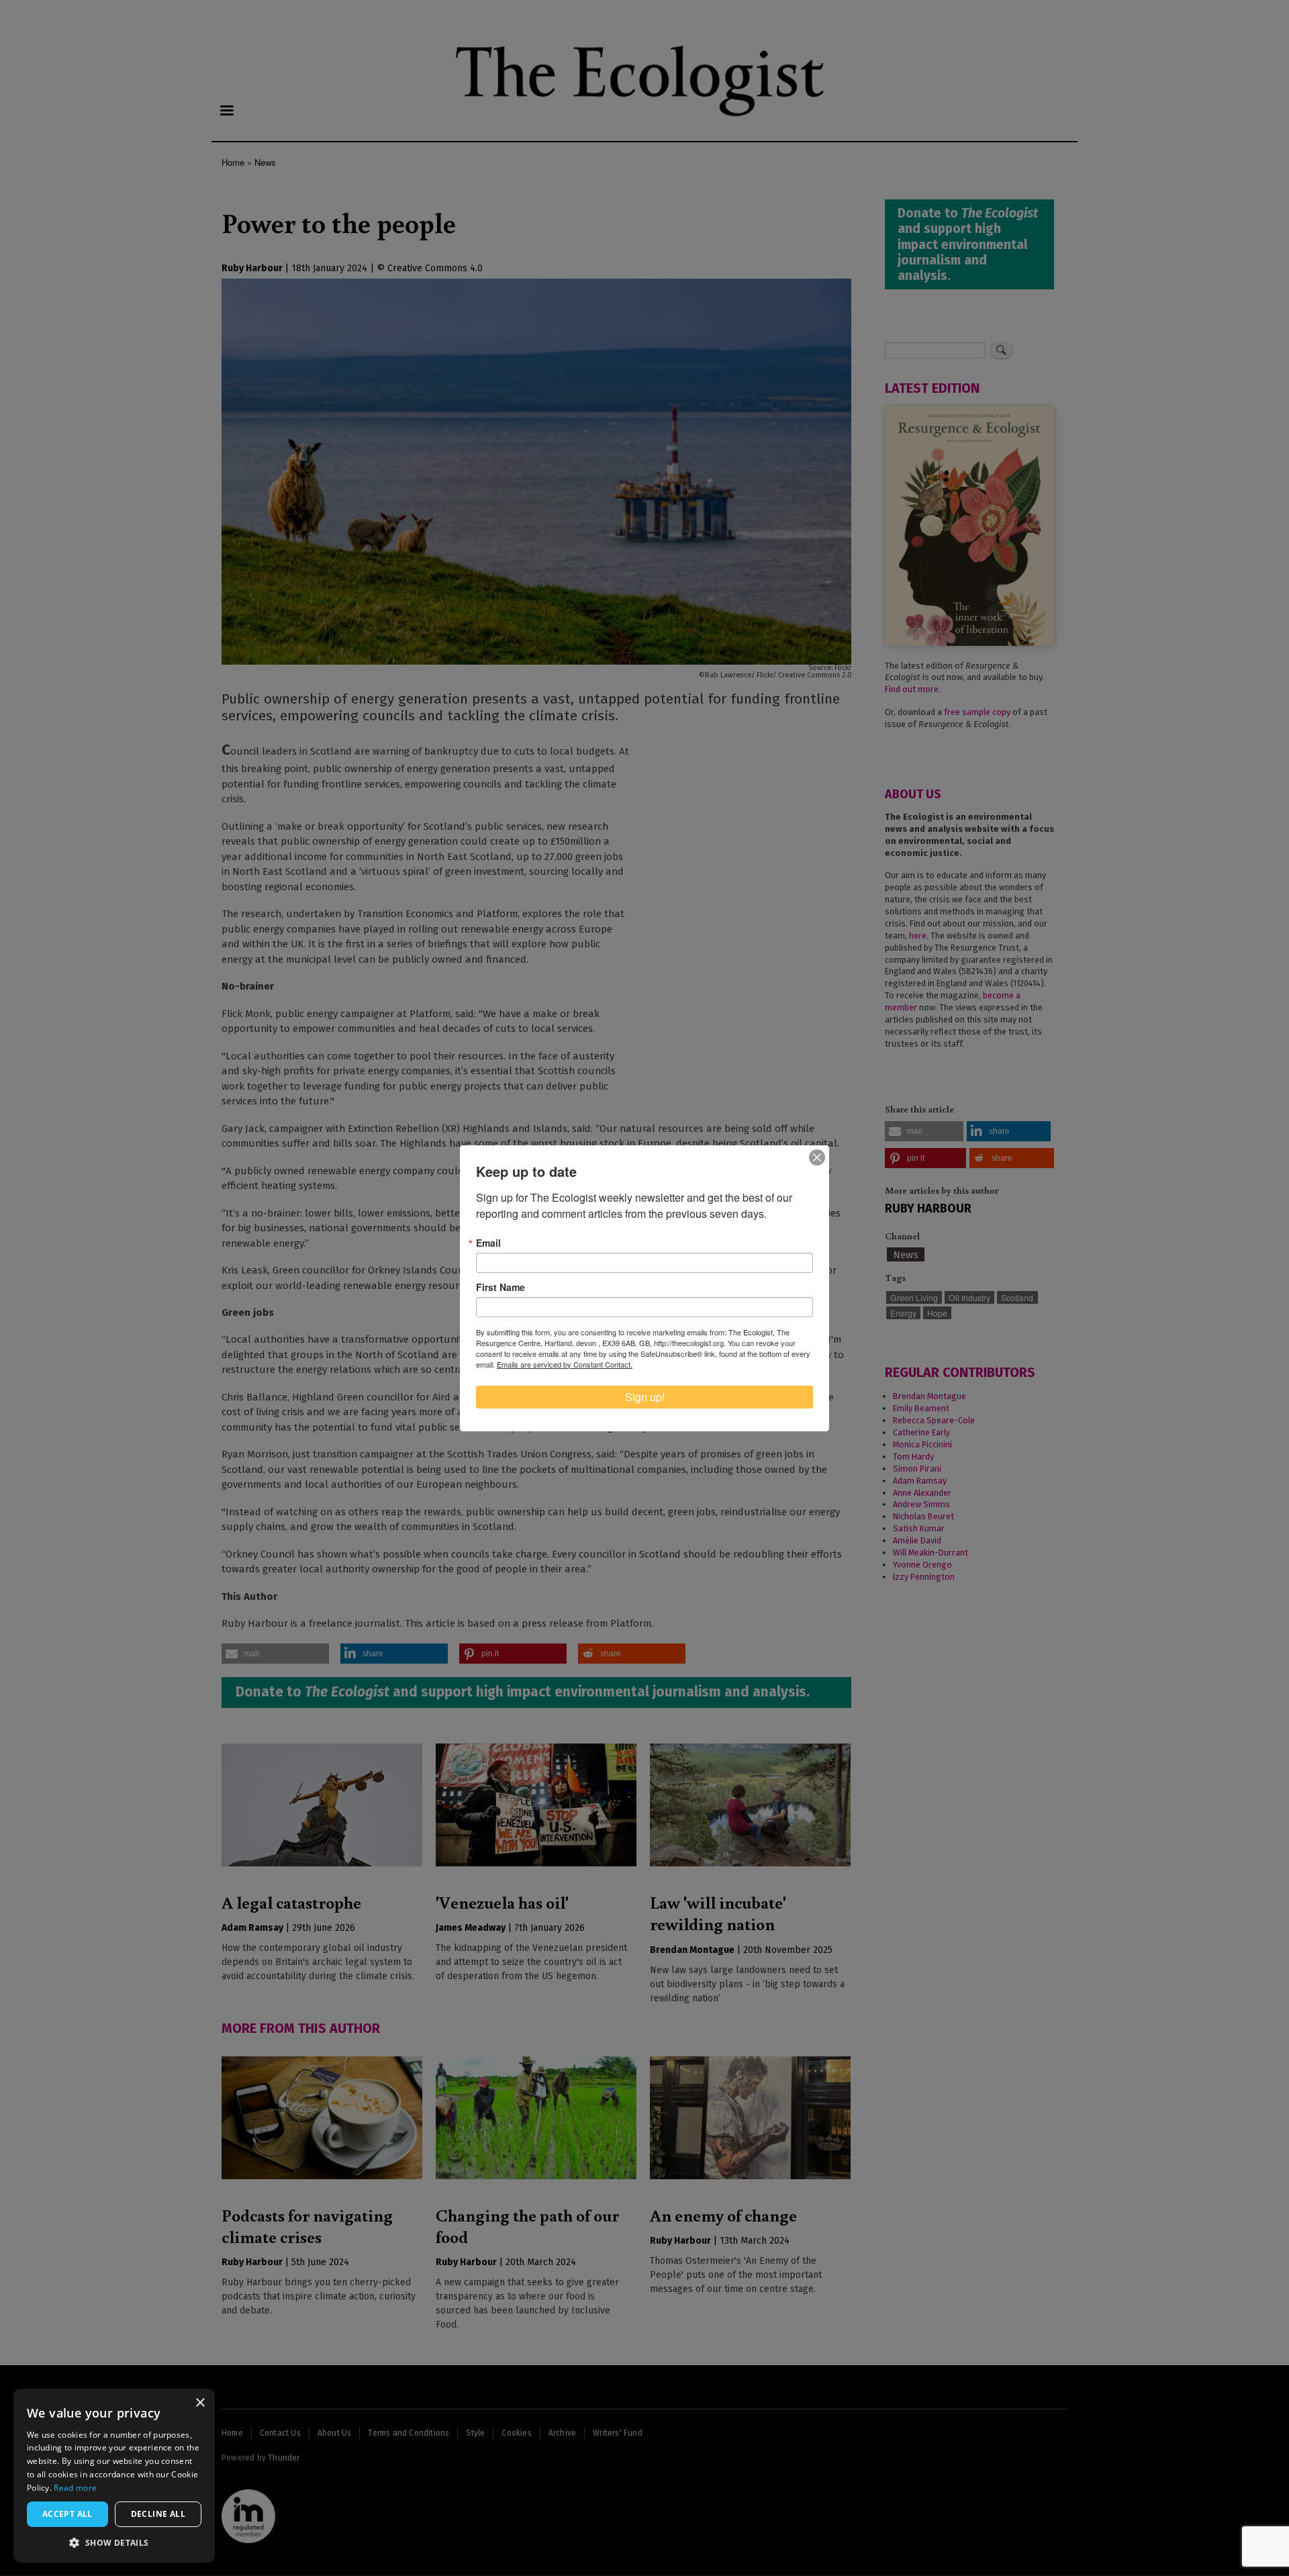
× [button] (200, 2403)
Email (488, 1243)
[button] (114, 2542)
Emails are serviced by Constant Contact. (565, 1364)
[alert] (114, 2476)
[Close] (817, 1157)
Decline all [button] (158, 2514)
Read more (75, 2488)
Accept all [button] (67, 2514)
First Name (500, 1287)
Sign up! (645, 1397)
